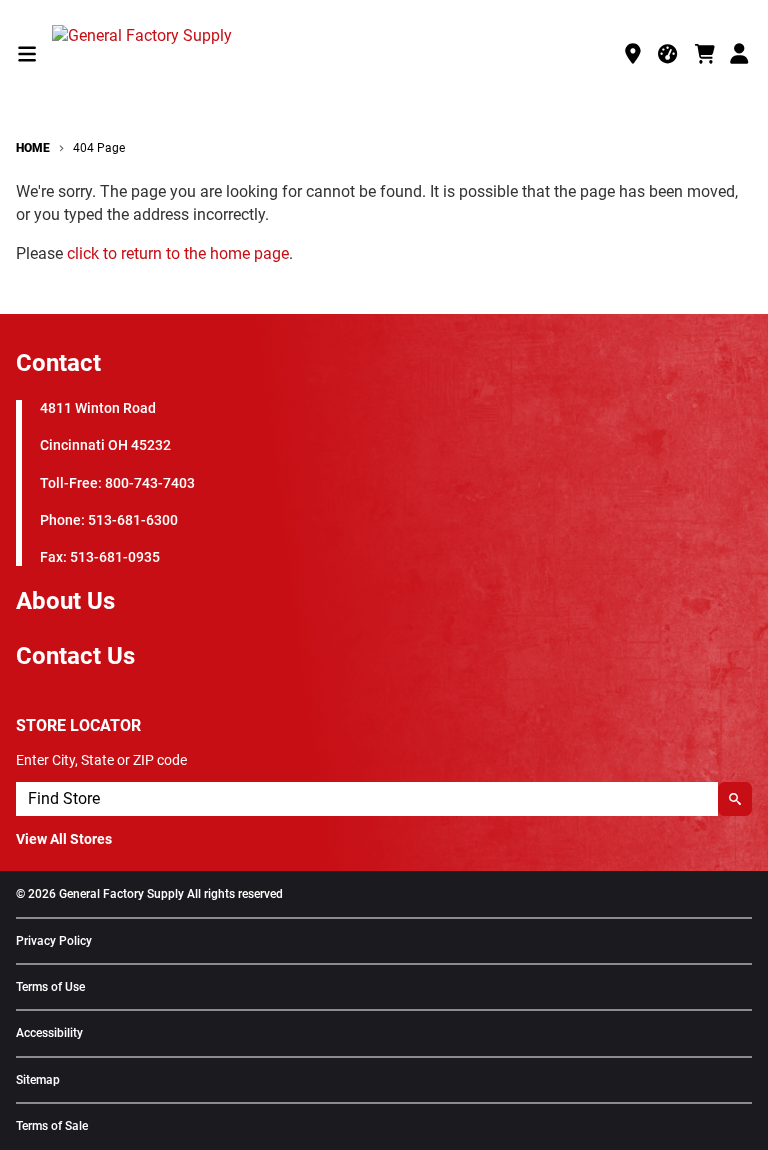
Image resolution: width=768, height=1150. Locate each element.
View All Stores (64, 839)
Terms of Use (50, 987)
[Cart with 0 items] (705, 54)
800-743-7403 (150, 483)
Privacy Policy (54, 941)
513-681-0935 (115, 557)
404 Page (99, 148)
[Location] (633, 54)
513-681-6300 (133, 520)
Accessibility (49, 1033)
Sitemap (38, 1080)
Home (33, 148)
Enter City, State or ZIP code (101, 760)
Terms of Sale (52, 1126)
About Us (65, 601)
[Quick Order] (669, 54)
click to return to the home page (178, 253)
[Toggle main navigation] (27, 54)
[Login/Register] (741, 54)
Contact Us (75, 656)
